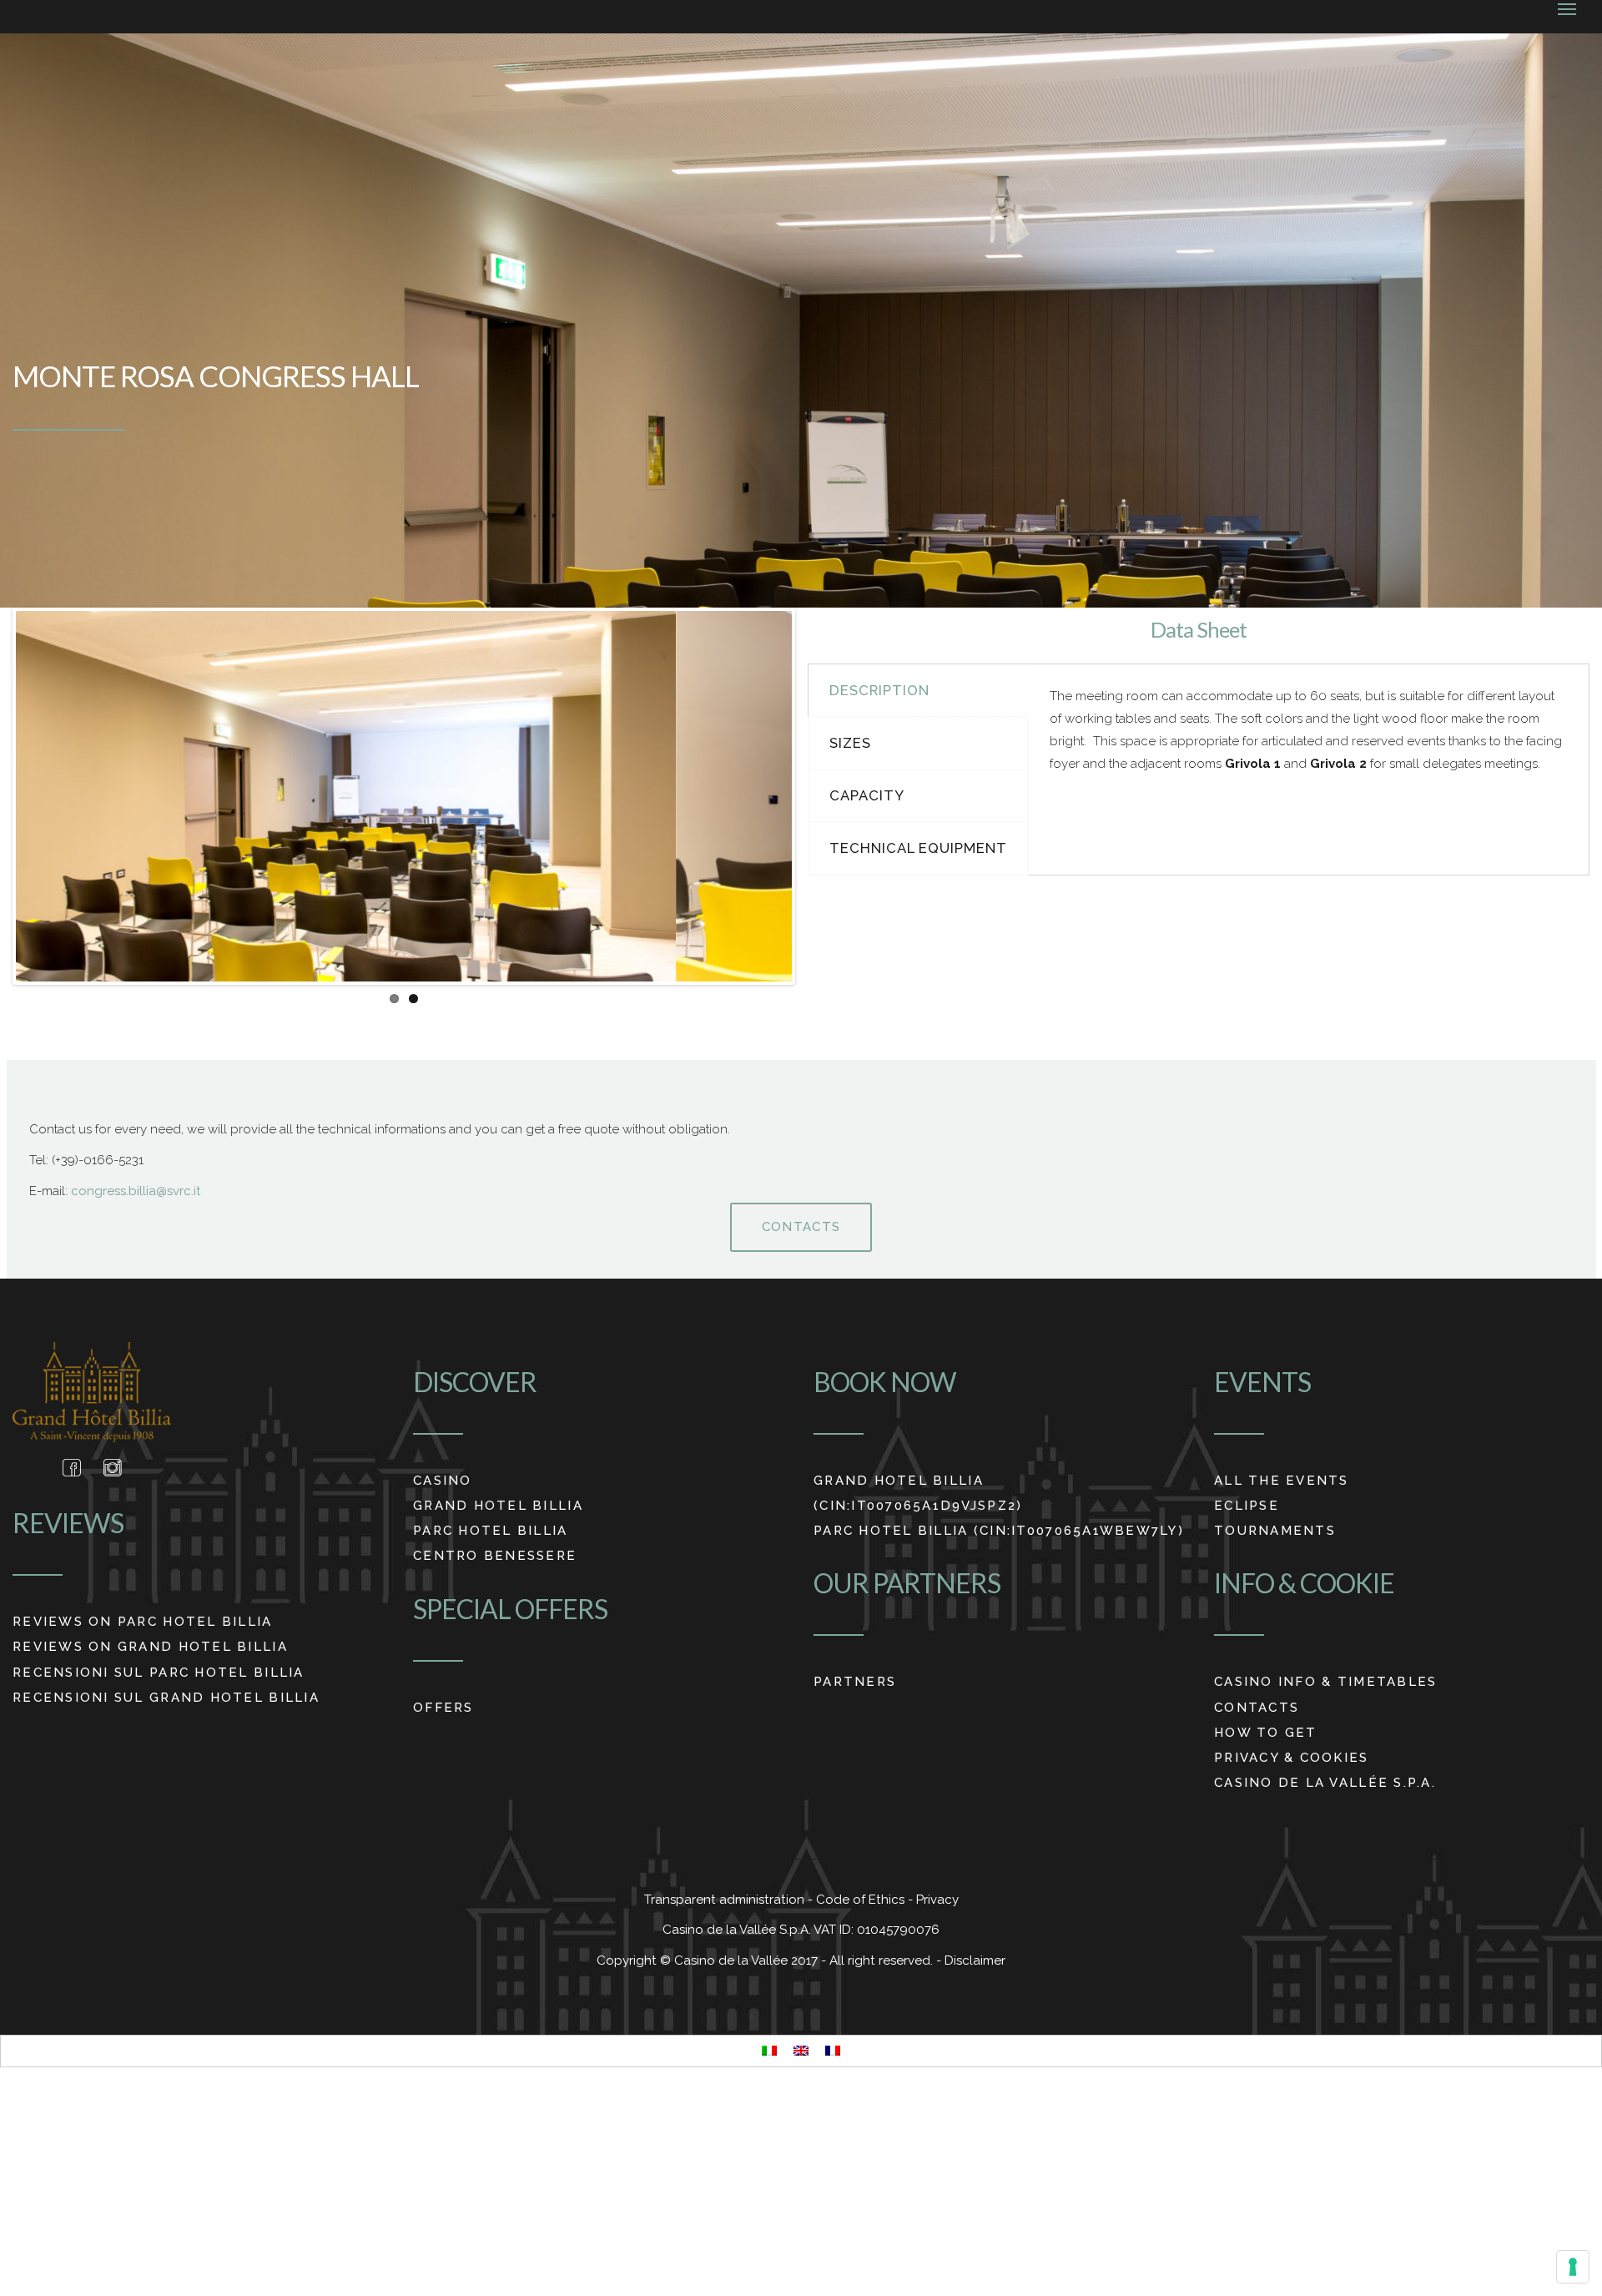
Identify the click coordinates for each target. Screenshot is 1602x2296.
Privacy (937, 1900)
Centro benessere (495, 1556)
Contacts (801, 1227)
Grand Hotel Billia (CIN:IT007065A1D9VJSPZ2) (918, 1493)
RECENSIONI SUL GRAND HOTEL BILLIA (166, 1698)
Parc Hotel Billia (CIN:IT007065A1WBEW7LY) (999, 1531)
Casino (443, 1481)
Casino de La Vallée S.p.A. (1325, 1783)
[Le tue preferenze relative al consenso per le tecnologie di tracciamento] (1573, 2267)
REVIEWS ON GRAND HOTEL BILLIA (150, 1647)
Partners (855, 1682)
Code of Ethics (862, 1900)
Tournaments (1275, 1531)
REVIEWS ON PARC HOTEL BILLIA (143, 1622)
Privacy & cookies (1292, 1758)
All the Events (1282, 1481)
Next (817, 796)
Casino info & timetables (1325, 1682)
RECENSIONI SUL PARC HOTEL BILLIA (159, 1673)
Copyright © (635, 1960)
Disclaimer (975, 1960)
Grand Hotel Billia (498, 1506)
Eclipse (1247, 1506)
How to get (1266, 1733)
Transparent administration (726, 1900)
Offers (443, 1708)
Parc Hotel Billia (491, 1531)
